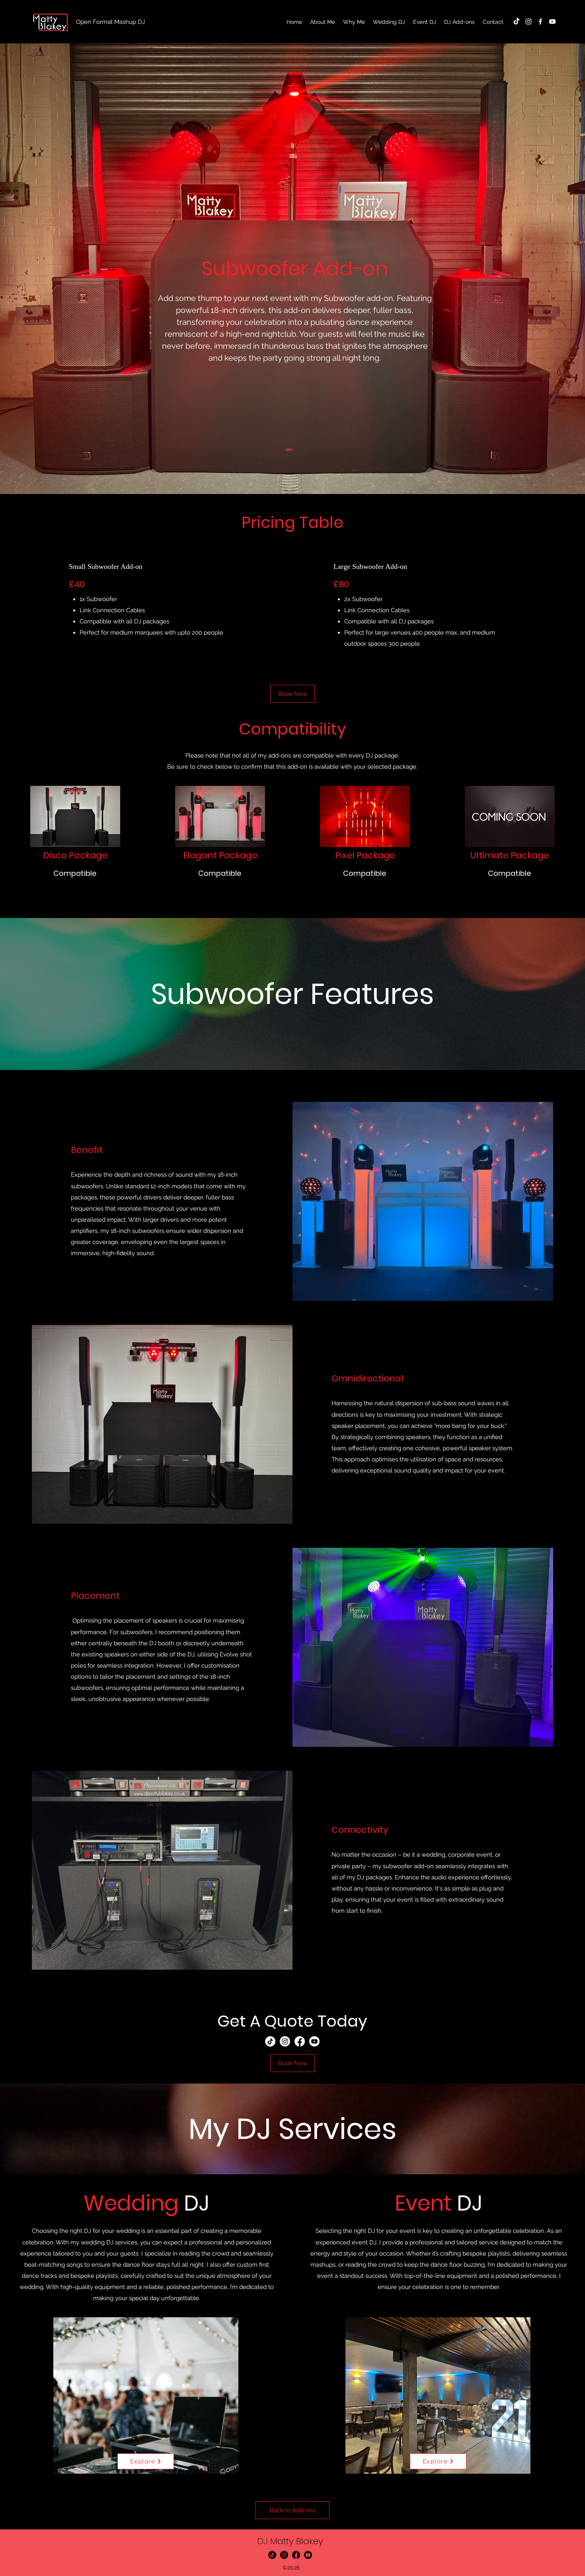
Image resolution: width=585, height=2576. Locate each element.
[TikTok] (517, 21)
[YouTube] (552, 21)
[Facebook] (540, 21)
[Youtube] (314, 2041)
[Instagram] (528, 21)
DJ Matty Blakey (290, 2541)
